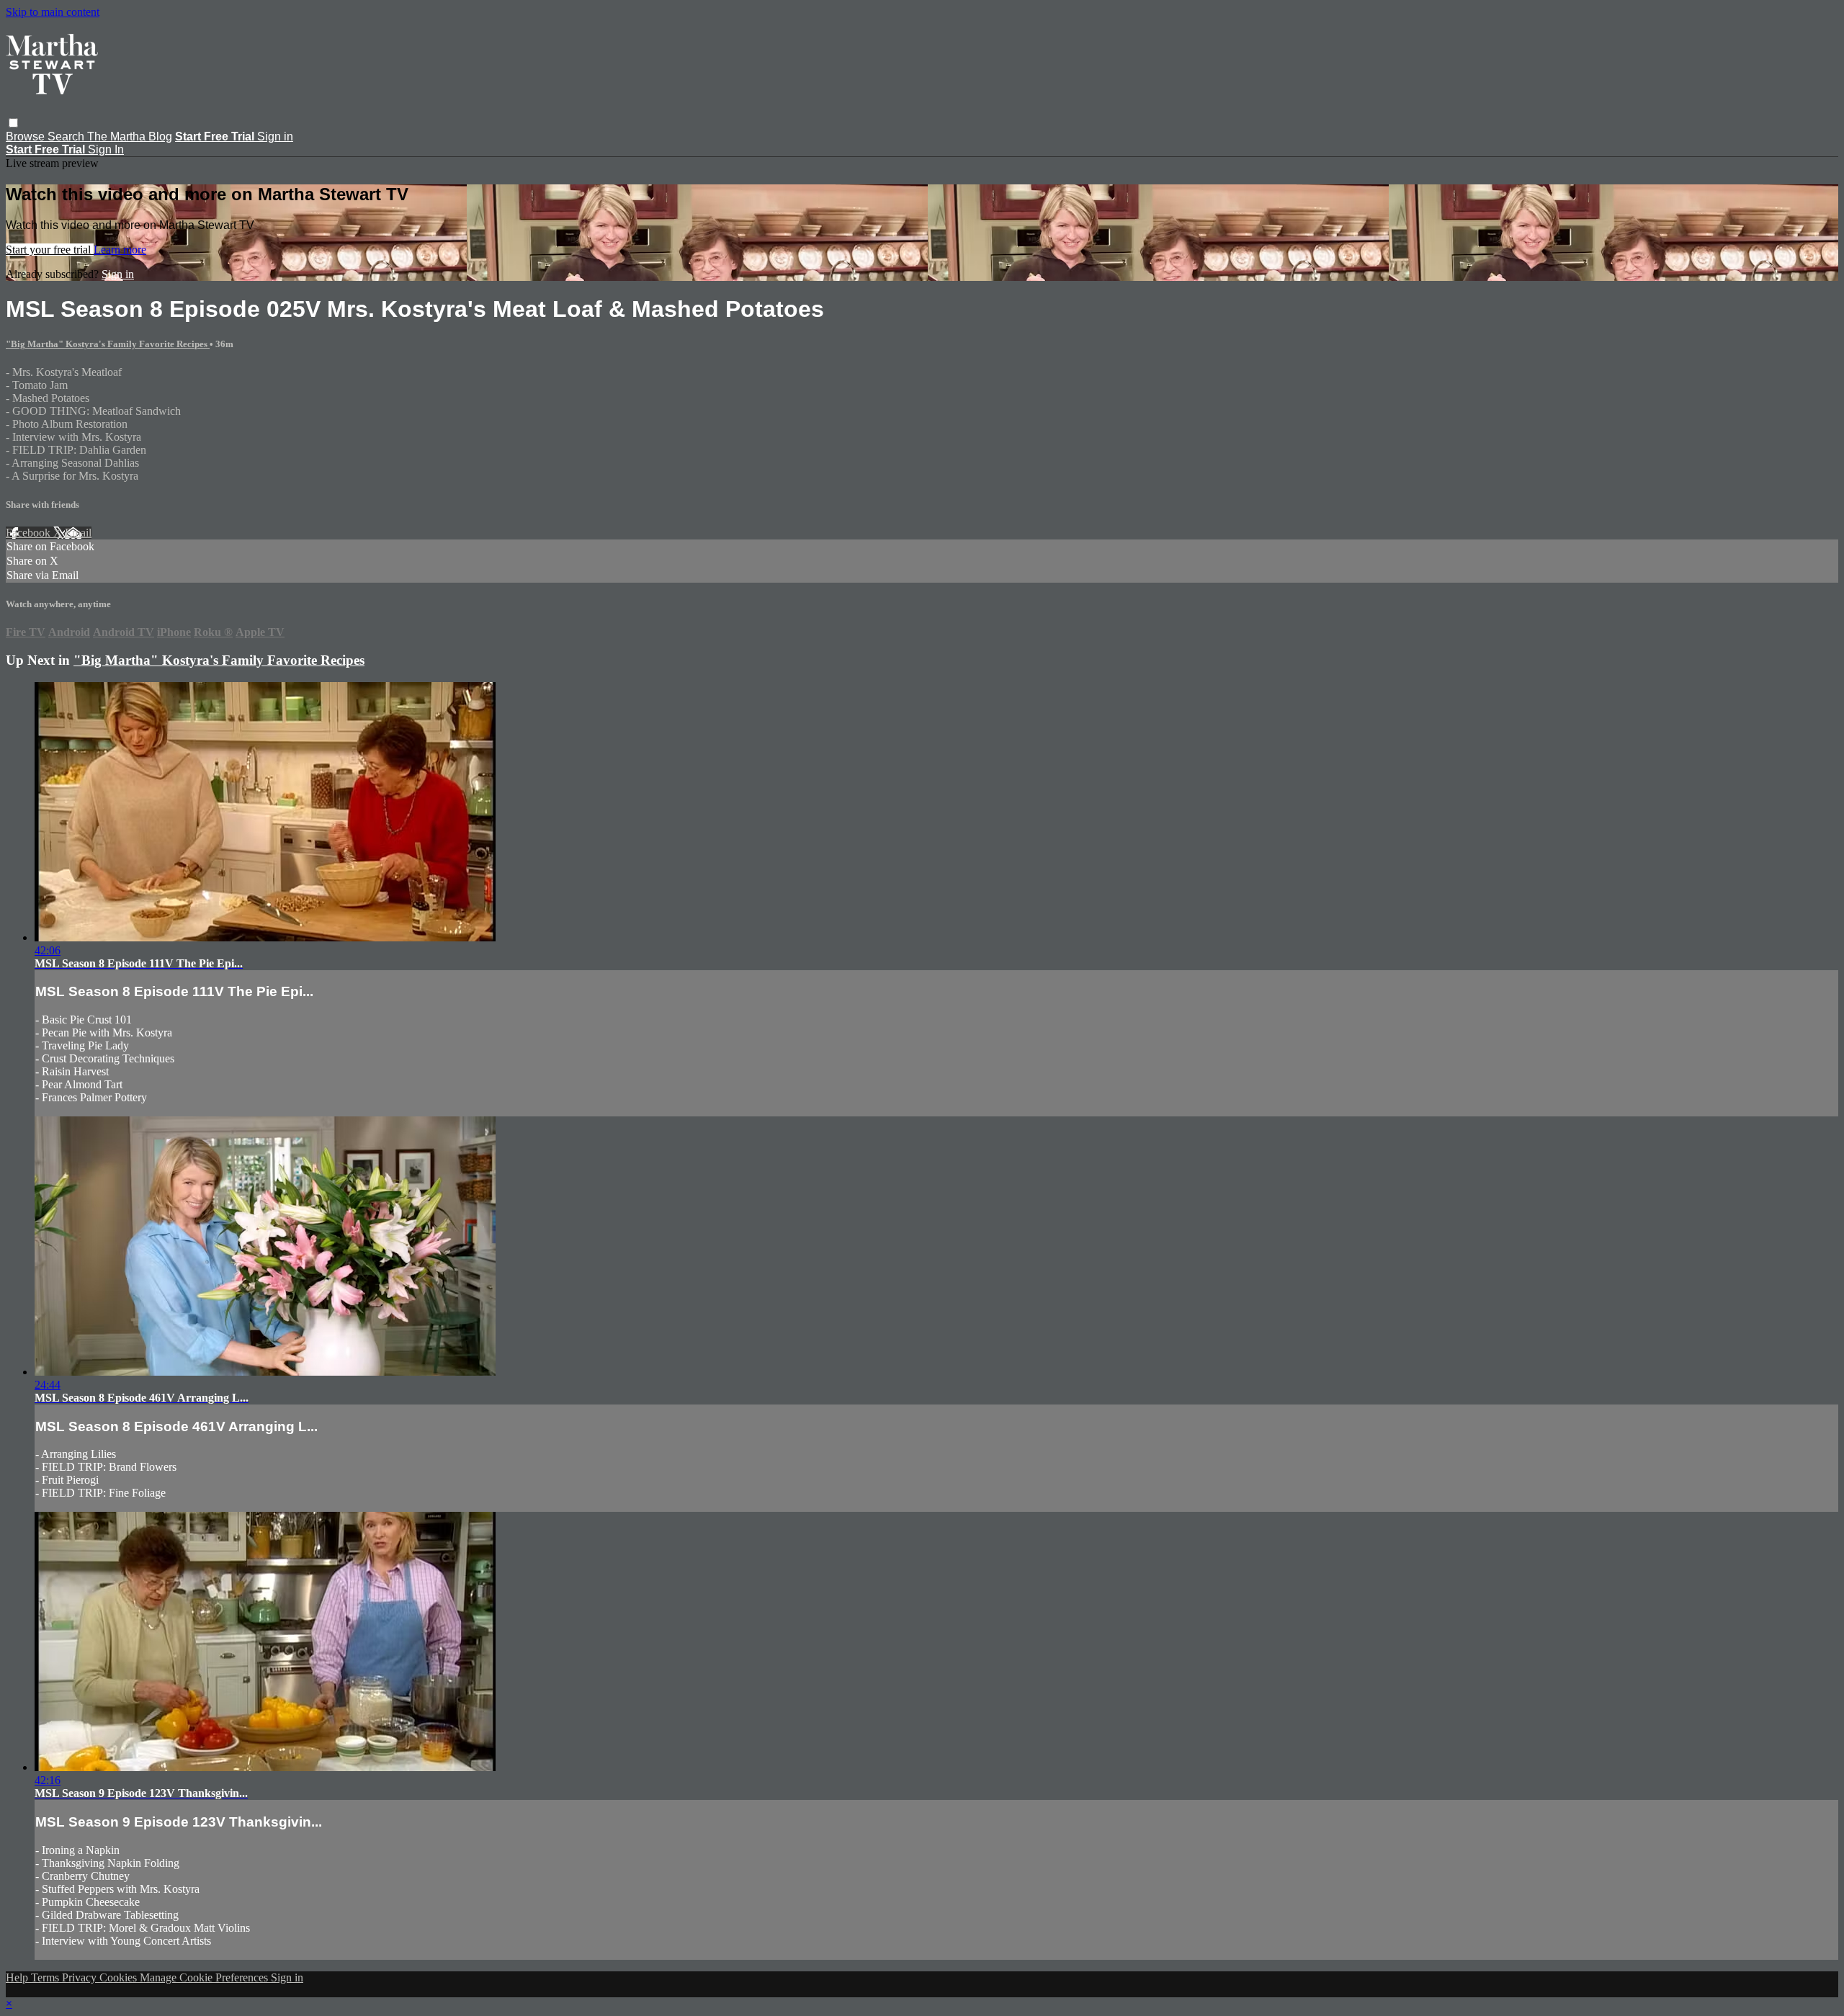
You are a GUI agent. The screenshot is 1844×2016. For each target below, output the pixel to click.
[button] (13, 123)
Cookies (120, 1977)
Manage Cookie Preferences (205, 1977)
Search (67, 136)
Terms (46, 1977)
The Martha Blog (130, 136)
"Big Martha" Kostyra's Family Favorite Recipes (108, 344)
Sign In (106, 149)
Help (18, 1977)
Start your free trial (50, 250)
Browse (27, 136)
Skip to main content (53, 12)
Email (78, 533)
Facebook (30, 533)
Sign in (275, 136)
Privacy (81, 1977)
